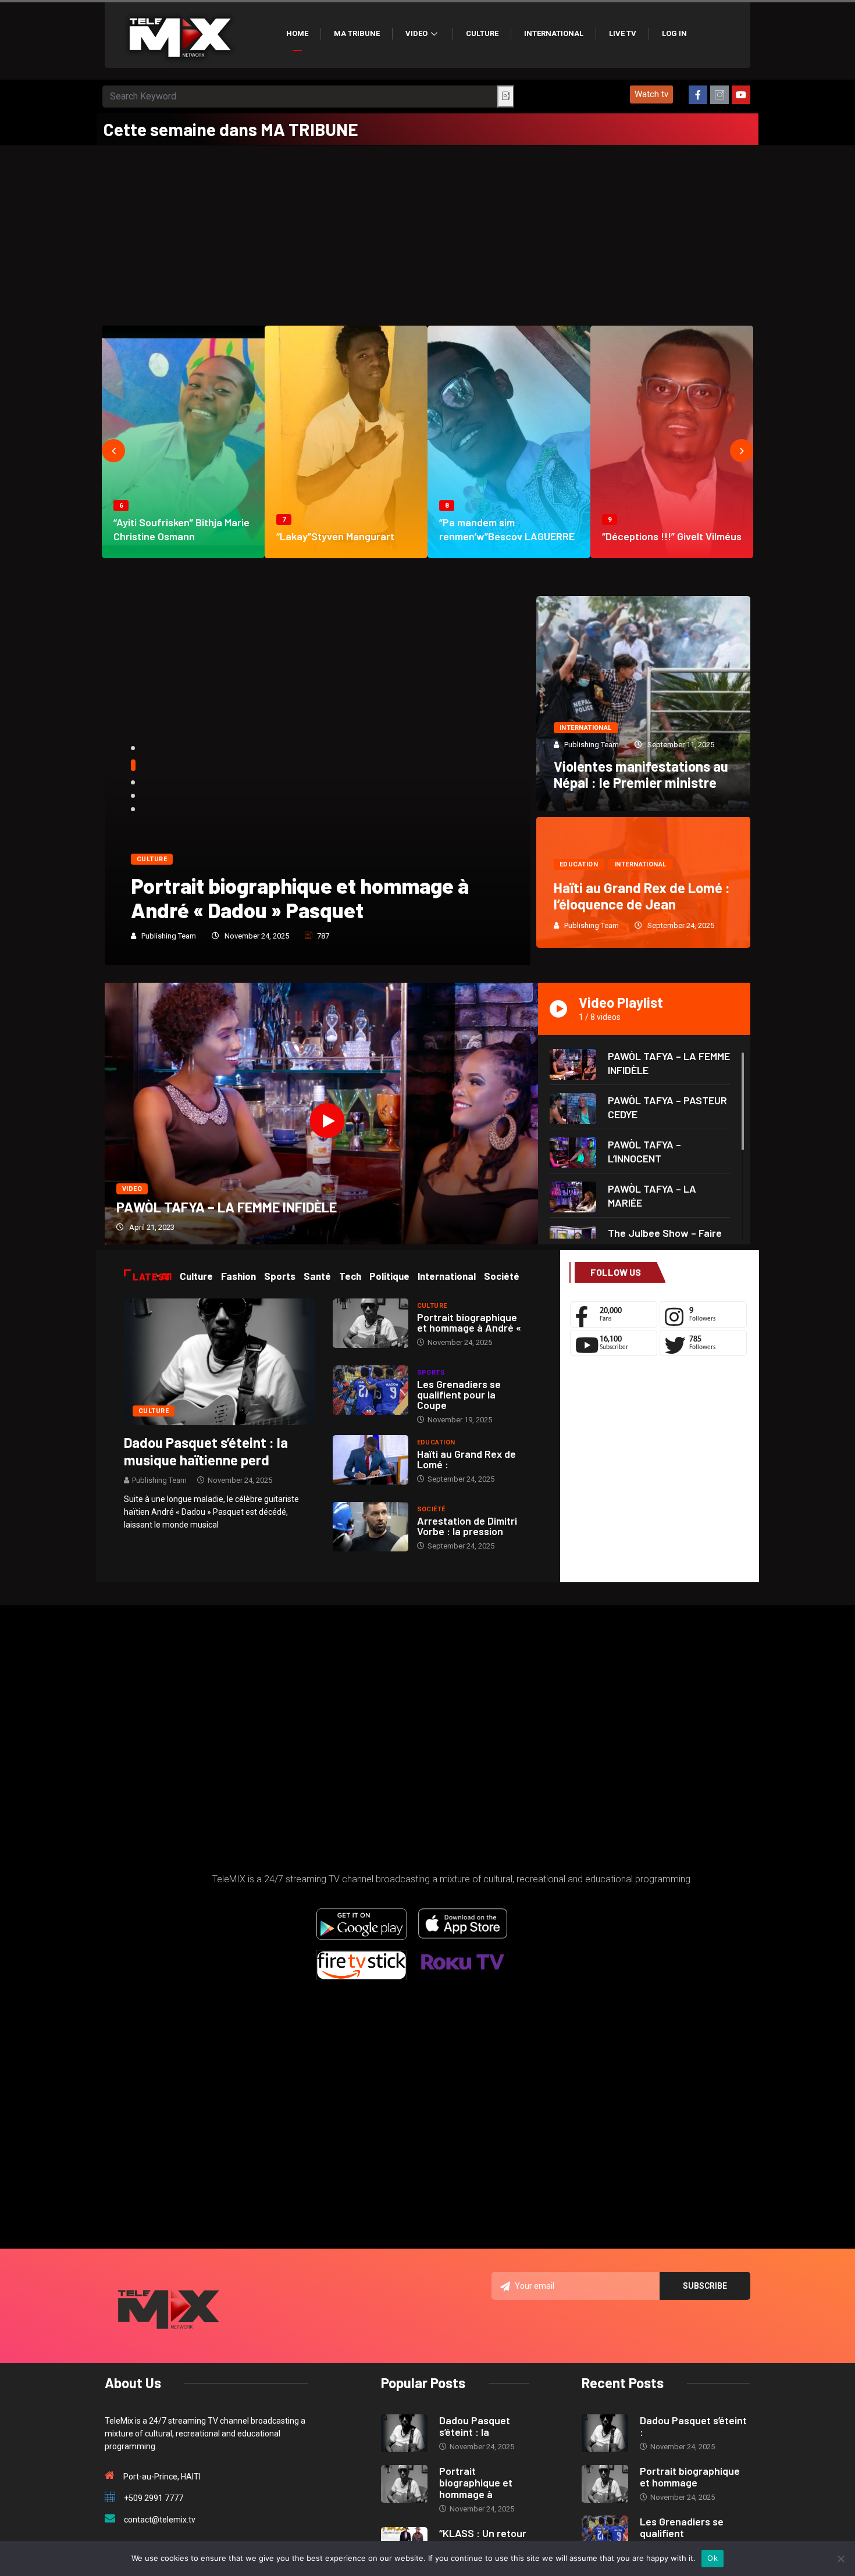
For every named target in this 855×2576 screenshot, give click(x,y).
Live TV (623, 33)
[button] (651, 94)
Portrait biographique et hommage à (476, 2482)
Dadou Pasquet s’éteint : (693, 2426)
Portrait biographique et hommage (690, 2477)
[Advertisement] (427, 233)
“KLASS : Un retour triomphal (483, 2539)
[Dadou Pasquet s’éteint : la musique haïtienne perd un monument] (220, 1361)
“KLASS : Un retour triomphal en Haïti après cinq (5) (304, 898)
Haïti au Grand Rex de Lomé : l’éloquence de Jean (642, 896)
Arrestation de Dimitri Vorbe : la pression (467, 1526)
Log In (674, 33)
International (554, 33)
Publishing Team (169, 936)
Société (431, 1509)
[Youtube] (741, 95)
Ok (712, 2558)
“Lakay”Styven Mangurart (335, 536)
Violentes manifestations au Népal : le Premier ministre (641, 774)
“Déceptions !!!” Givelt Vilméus (672, 536)
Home (297, 33)
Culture (482, 33)
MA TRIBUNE (357, 33)
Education (579, 864)
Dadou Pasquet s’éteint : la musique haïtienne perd (206, 1451)
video (132, 1189)
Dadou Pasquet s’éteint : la (475, 2426)
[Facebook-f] (698, 95)
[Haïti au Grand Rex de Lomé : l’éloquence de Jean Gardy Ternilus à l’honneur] (370, 1460)
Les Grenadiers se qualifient (682, 2527)
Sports (431, 1373)
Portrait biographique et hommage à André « (469, 1322)
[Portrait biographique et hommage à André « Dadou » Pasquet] (370, 1323)
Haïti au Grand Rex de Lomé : (466, 1459)
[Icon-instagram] (719, 95)
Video (416, 33)
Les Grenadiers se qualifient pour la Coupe (459, 1394)
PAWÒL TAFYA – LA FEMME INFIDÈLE (227, 1207)
